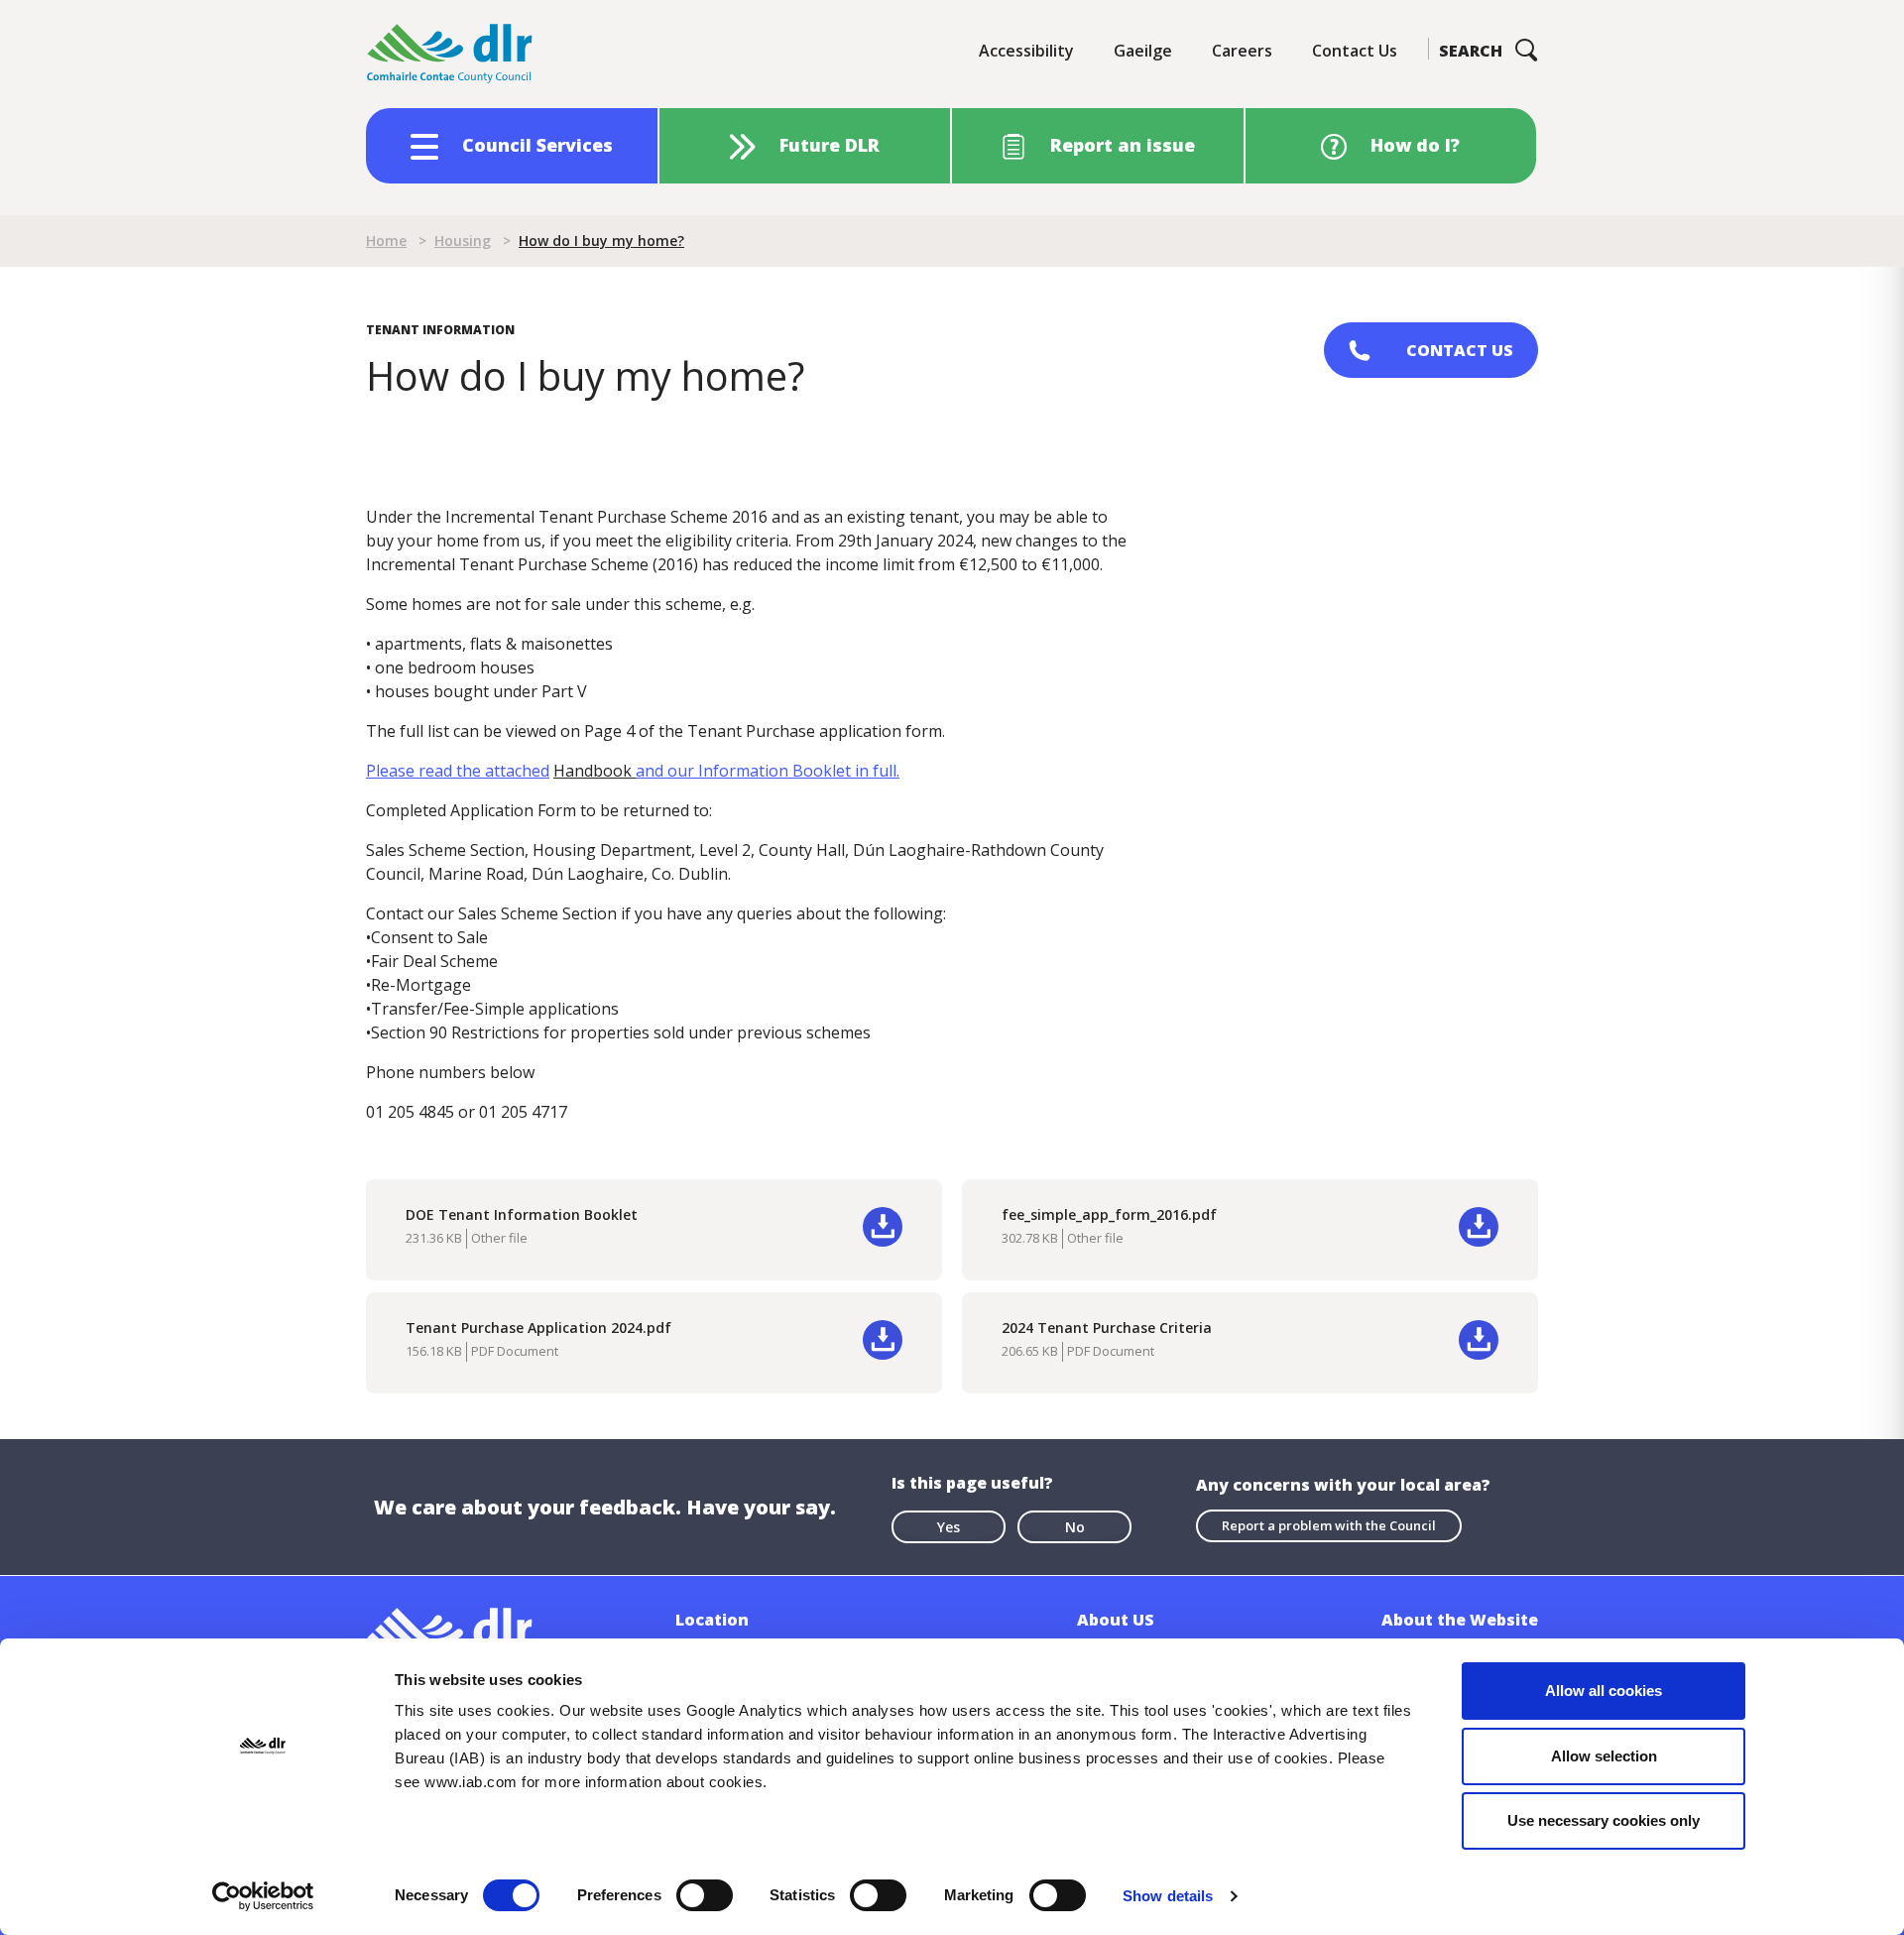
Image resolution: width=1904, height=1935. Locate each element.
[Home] (450, 54)
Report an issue (1123, 145)
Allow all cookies (1604, 1691)
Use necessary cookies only (1604, 1820)
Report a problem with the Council (1329, 1525)
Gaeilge (1143, 51)
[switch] (705, 1894)
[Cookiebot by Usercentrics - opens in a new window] (263, 1896)
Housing (463, 241)
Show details (1168, 1896)
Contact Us (1355, 51)
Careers (1242, 51)
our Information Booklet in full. (768, 771)
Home (386, 241)
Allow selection (1604, 1756)
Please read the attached (458, 771)
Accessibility (1026, 51)
